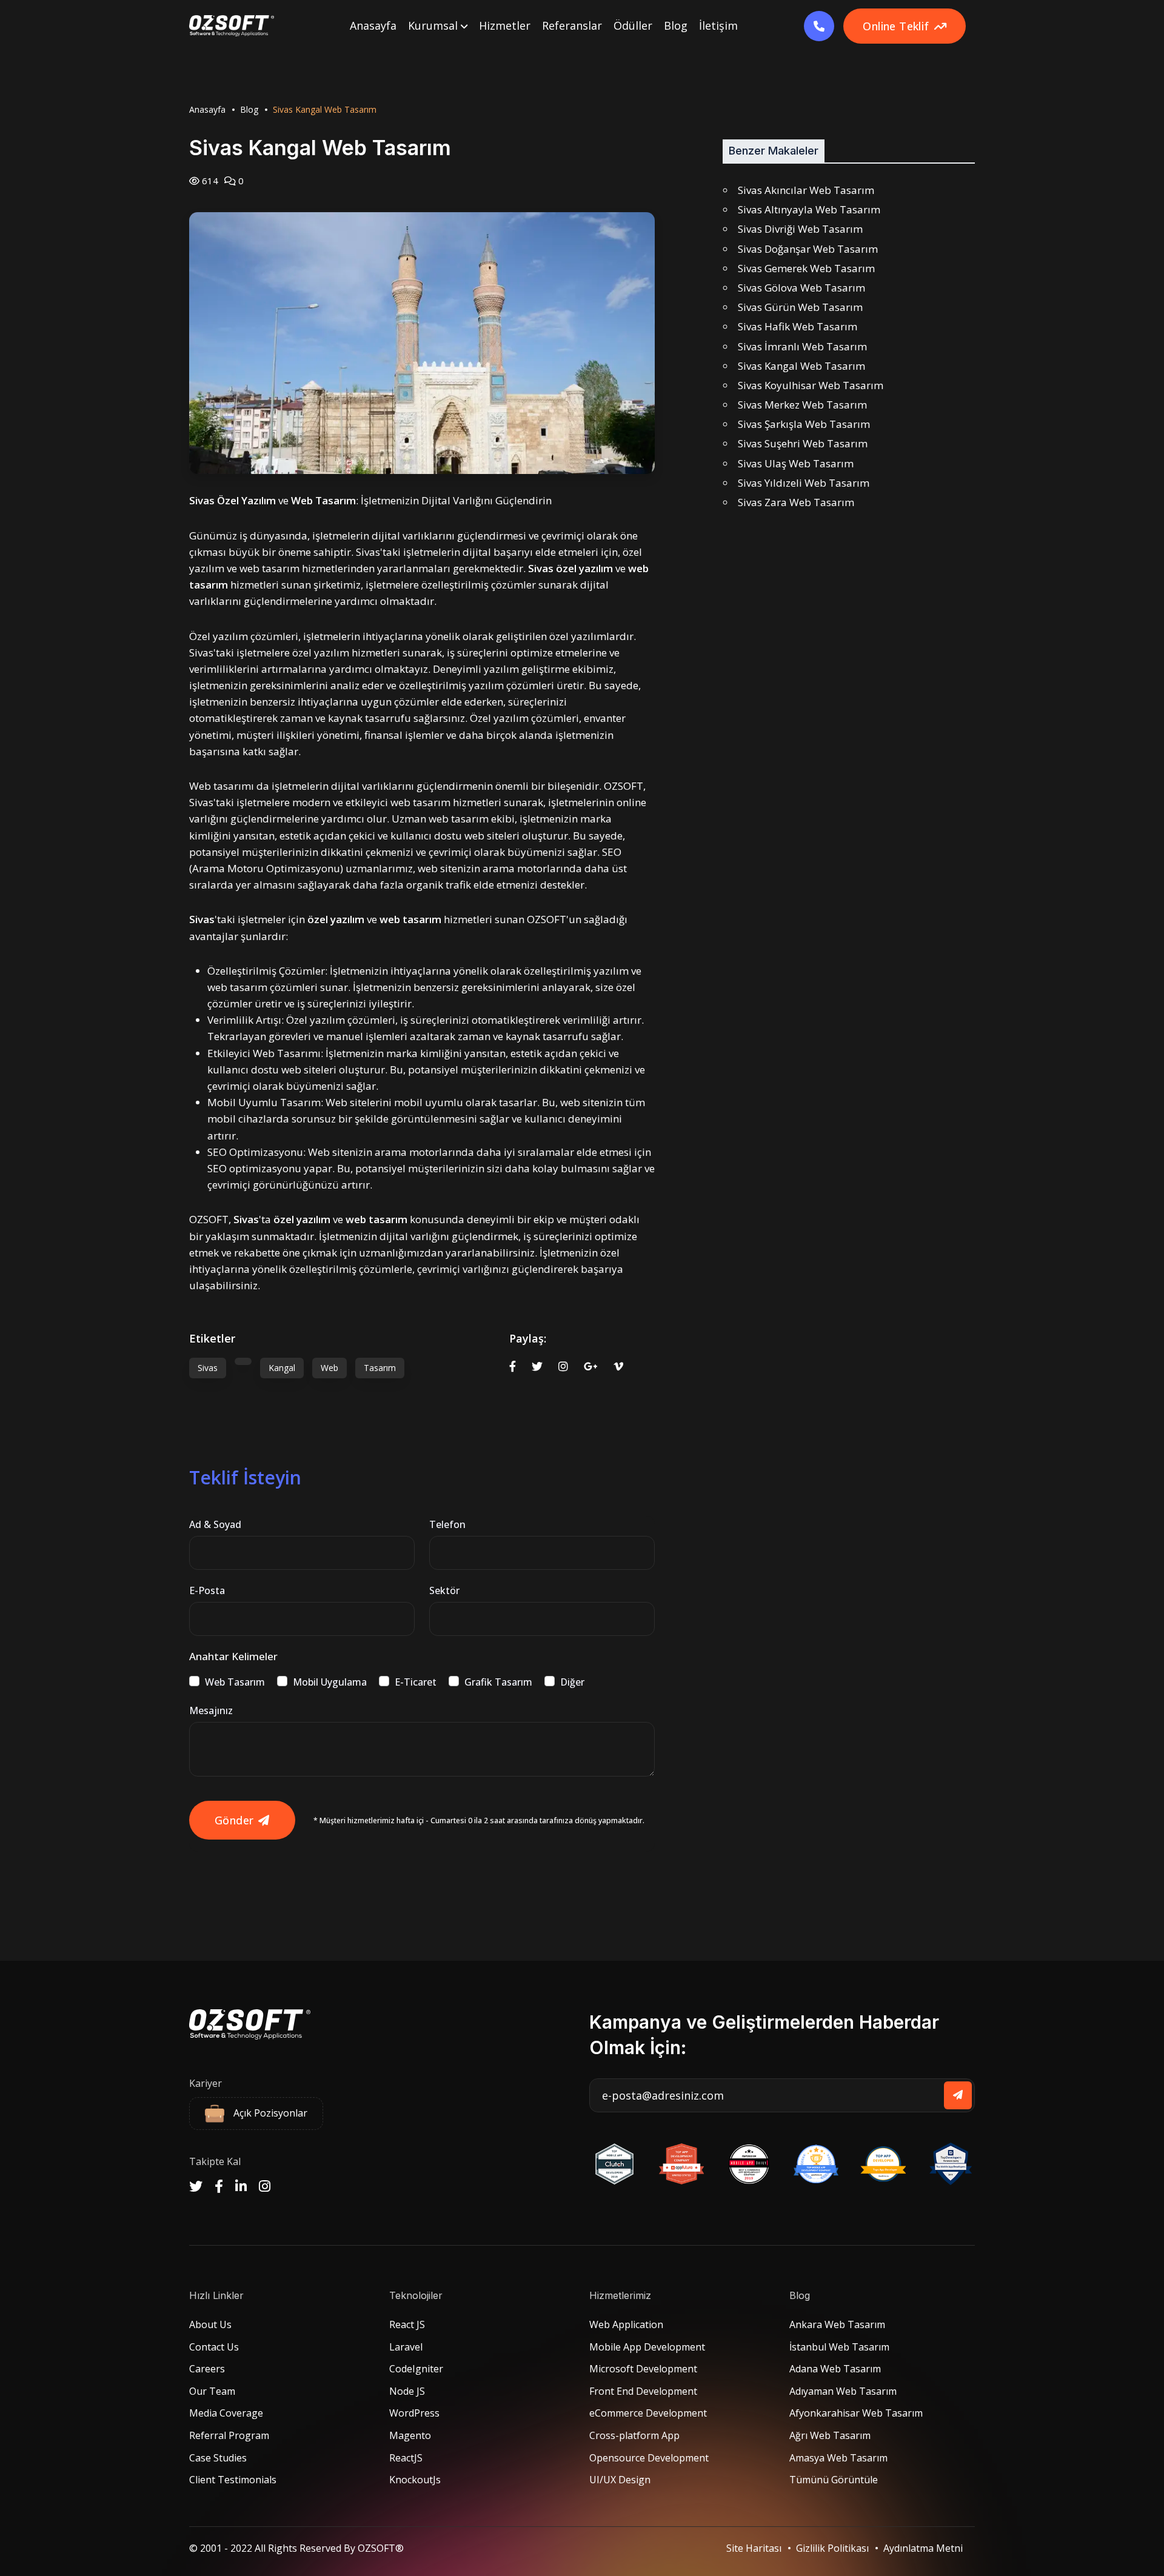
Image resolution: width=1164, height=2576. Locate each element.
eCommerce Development (648, 2413)
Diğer (572, 1682)
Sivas (208, 1368)
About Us (210, 2324)
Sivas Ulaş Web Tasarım (796, 463)
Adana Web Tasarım (835, 2369)
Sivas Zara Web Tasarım (796, 502)
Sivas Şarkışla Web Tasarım (804, 424)
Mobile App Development (647, 2347)
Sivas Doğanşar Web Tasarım (808, 249)
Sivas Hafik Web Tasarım (798, 326)
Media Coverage (226, 2413)
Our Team (212, 2391)
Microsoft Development (643, 2369)
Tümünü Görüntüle (834, 2480)
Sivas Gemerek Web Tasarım (806, 268)
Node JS (407, 2391)
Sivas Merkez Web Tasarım (802, 405)
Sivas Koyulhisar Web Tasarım (811, 385)
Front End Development (643, 2391)
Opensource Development (649, 2458)
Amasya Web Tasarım (838, 2458)
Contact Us (214, 2347)
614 (209, 181)
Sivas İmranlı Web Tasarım (802, 346)
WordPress (414, 2413)
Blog (676, 25)
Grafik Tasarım (498, 1682)
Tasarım (380, 1368)
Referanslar (572, 25)
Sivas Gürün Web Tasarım (800, 307)
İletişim (718, 25)
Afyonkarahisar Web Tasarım (856, 2413)
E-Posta (207, 1590)
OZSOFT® (381, 2548)
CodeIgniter (416, 2369)
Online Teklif (896, 26)
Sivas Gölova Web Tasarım (801, 288)
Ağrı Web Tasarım (830, 2435)
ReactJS (406, 2458)
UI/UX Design (620, 2480)
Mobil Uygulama (330, 1682)
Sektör (444, 1590)
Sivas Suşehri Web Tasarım (803, 443)
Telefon (447, 1524)
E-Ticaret (416, 1682)
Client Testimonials (233, 2480)
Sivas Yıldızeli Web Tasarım (804, 483)
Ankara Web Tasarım (837, 2324)
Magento (410, 2435)
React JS (407, 2324)
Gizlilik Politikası (832, 2548)
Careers (207, 2369)
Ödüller (633, 25)
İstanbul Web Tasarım (839, 2347)
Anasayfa (373, 25)
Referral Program (229, 2435)
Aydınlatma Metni (923, 2548)
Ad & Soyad (215, 1524)
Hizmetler (505, 25)
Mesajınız (211, 1710)
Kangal (282, 1368)
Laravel (406, 2347)
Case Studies (218, 2458)
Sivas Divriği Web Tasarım (800, 229)
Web (329, 1368)
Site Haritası (754, 2548)
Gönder (234, 1820)
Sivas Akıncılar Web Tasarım (806, 190)
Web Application (626, 2324)
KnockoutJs (415, 2480)
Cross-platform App (634, 2435)
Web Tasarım (235, 1682)
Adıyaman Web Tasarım (843, 2391)
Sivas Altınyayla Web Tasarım (809, 209)
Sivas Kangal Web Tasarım (801, 366)
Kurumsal (434, 25)
